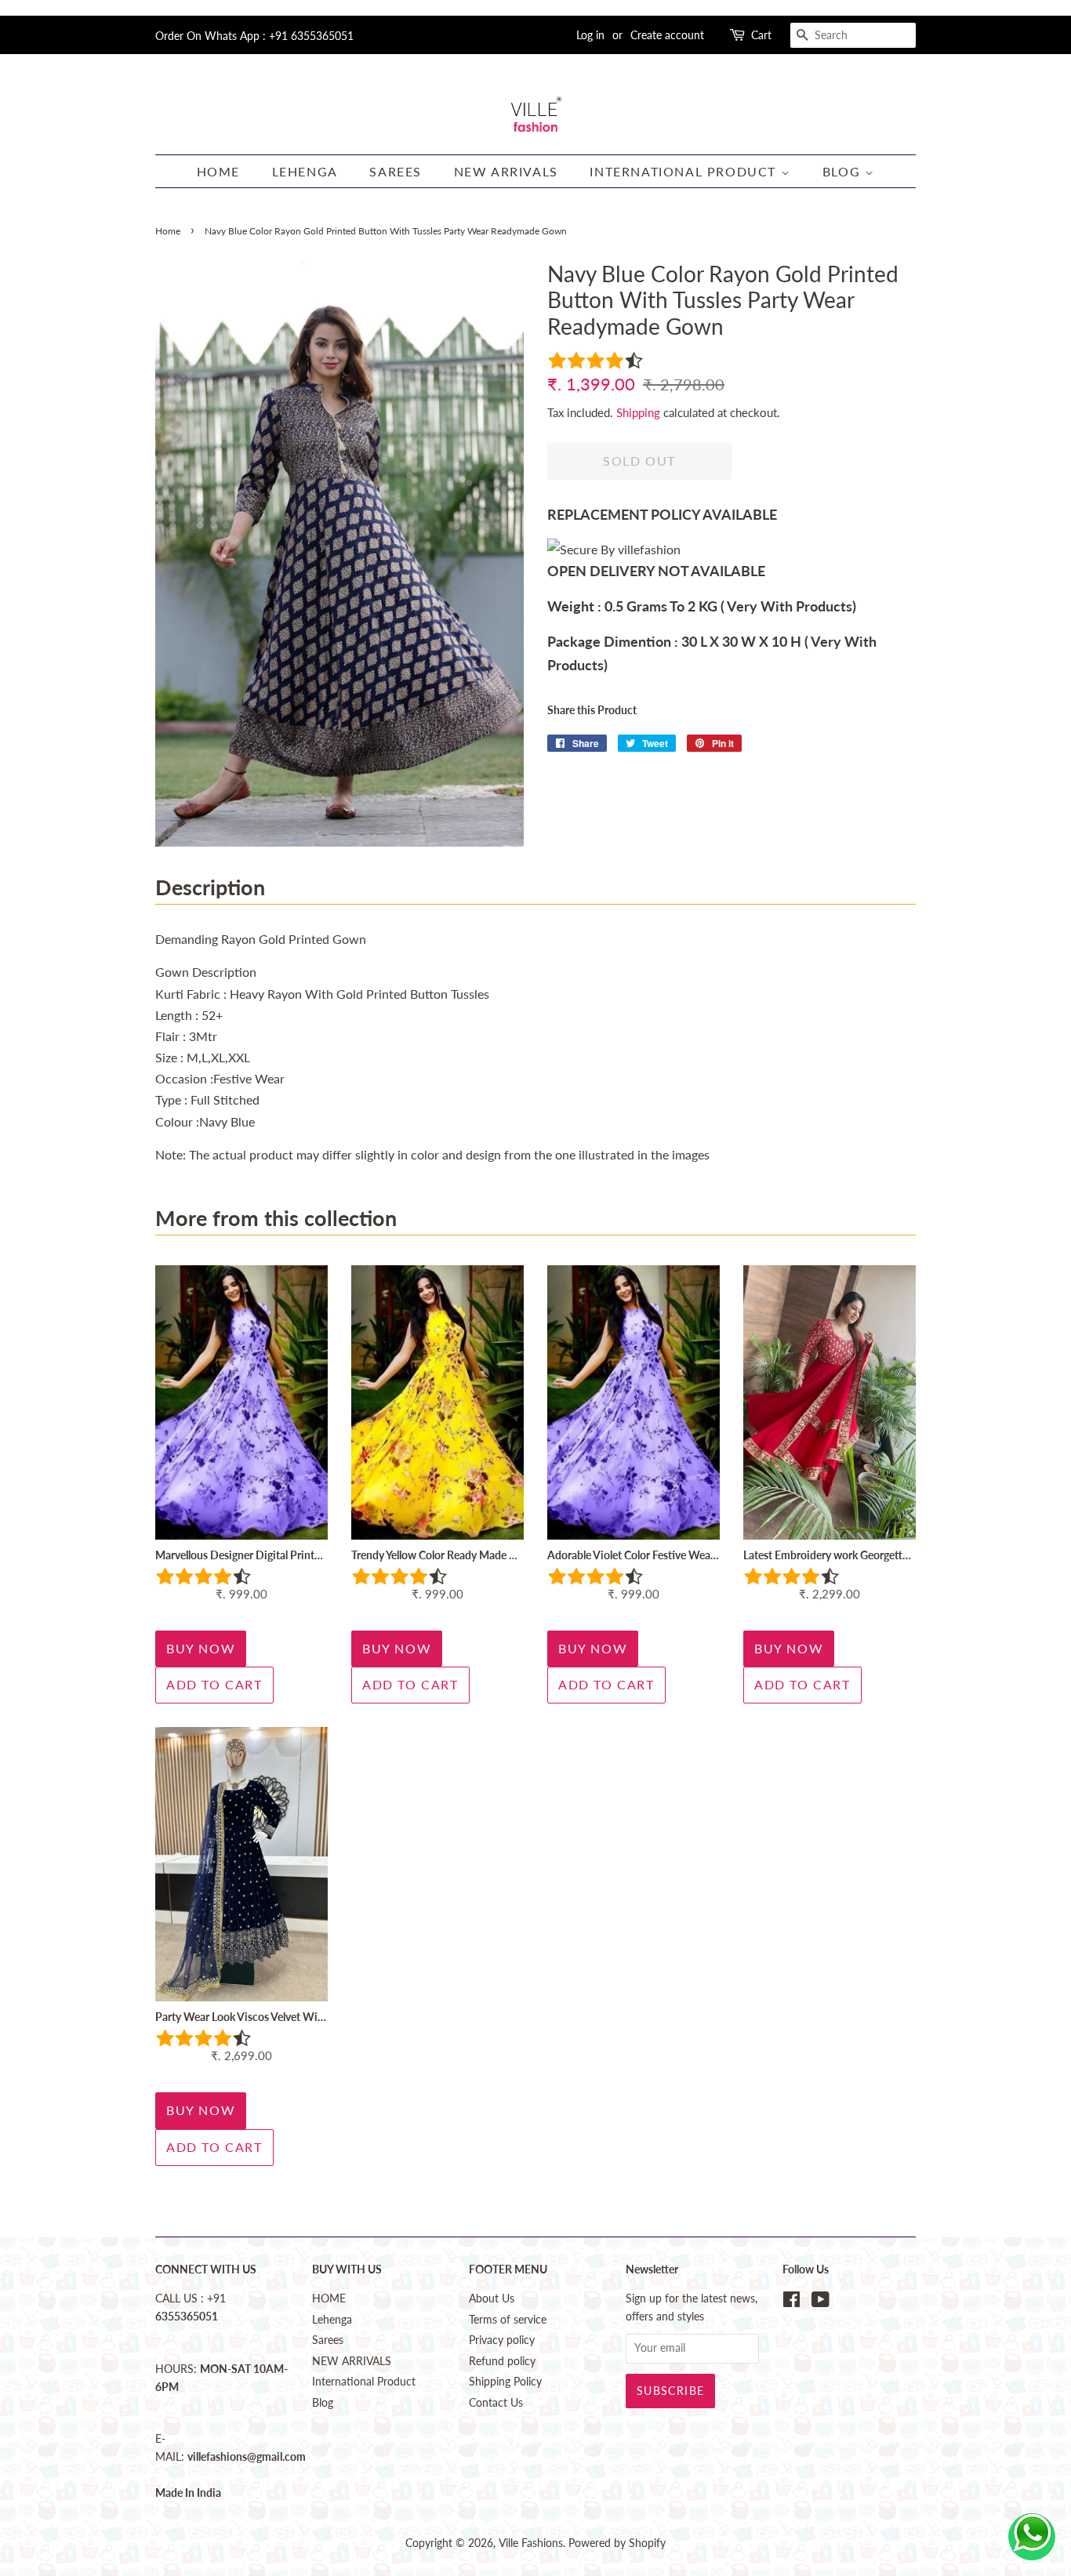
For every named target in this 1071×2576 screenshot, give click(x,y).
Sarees (396, 171)
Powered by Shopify (617, 2543)
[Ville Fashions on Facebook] (791, 2302)
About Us (492, 2298)
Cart (761, 35)
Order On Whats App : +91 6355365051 (254, 36)
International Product (685, 171)
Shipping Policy (505, 2382)
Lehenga (305, 171)
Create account (667, 35)
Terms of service (508, 2320)
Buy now (201, 1648)
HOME (218, 171)
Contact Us (496, 2403)
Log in (590, 35)
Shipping (638, 412)
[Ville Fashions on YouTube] (820, 2302)
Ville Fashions (531, 2543)
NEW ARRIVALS (506, 171)
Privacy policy (502, 2340)
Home (168, 231)
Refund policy (502, 2361)
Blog (844, 171)
